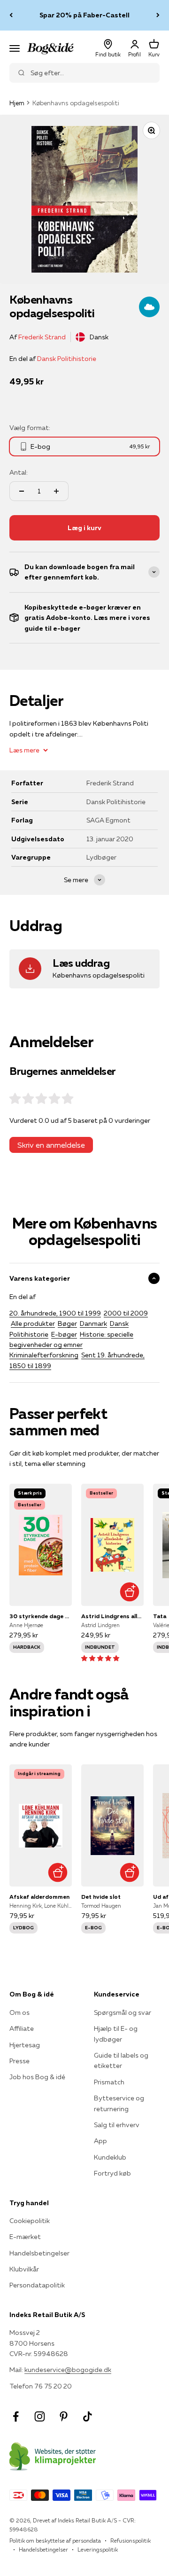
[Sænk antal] (22, 491)
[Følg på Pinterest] (64, 2416)
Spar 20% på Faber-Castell (84, 15)
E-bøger (64, 1334)
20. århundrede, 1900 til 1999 (55, 1313)
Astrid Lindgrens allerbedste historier (112, 1616)
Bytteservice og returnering (119, 2103)
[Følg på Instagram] (40, 2416)
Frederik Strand (42, 337)
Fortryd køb (112, 2173)
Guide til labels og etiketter (121, 2060)
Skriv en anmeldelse (51, 1145)
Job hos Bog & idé (37, 2077)
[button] (100, 1658)
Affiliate (22, 2028)
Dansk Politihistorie (67, 359)
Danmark (93, 1323)
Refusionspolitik (131, 2541)
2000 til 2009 (126, 1313)
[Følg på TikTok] (88, 2416)
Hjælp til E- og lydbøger (116, 2034)
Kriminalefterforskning (44, 1355)
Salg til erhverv (117, 2125)
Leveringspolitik (98, 2549)
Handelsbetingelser (39, 2253)
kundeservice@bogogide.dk (68, 2370)
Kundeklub (110, 2157)
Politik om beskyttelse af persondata (55, 2541)
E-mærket (25, 2237)
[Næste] (158, 15)
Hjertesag (25, 2045)
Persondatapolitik (37, 2285)
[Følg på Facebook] (16, 2416)
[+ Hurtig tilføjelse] (129, 1592)
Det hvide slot (101, 1897)
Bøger (67, 1323)
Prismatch (109, 2082)
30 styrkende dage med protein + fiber (41, 1616)
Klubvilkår (24, 2269)
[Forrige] (11, 15)
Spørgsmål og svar (123, 2012)
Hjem (17, 103)
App (100, 2141)
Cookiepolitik (30, 2221)
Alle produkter (33, 1323)
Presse (19, 2061)
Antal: (19, 472)
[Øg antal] (56, 491)
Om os (19, 2012)
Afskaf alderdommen (39, 1897)
